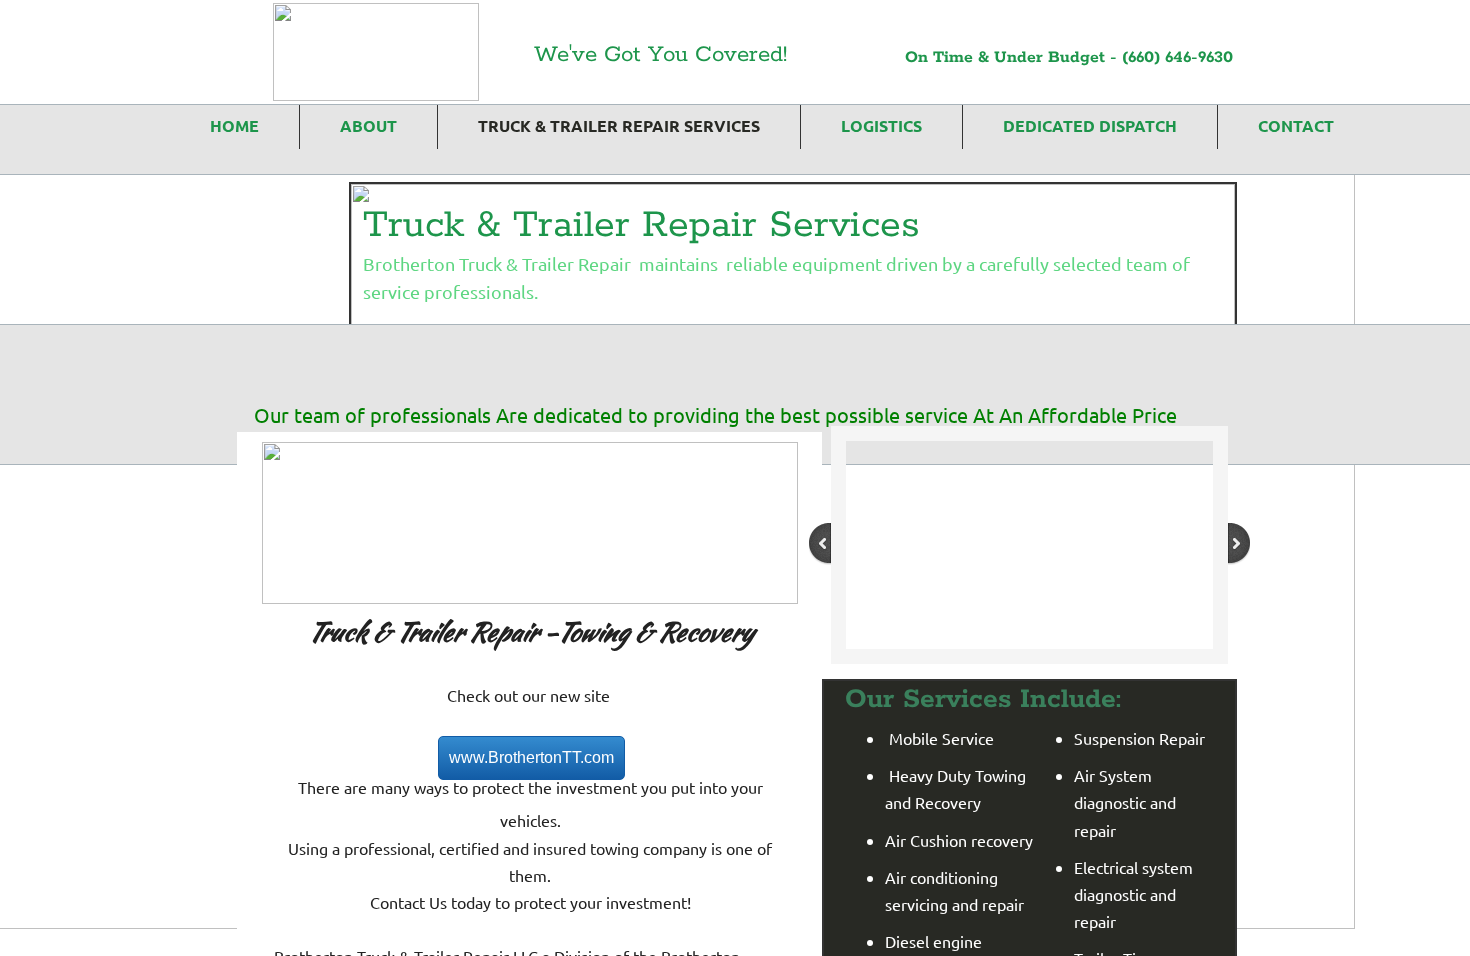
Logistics (881, 125)
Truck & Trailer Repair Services (619, 125)
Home (234, 125)
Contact (1296, 125)
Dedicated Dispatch (1090, 125)
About (368, 125)
